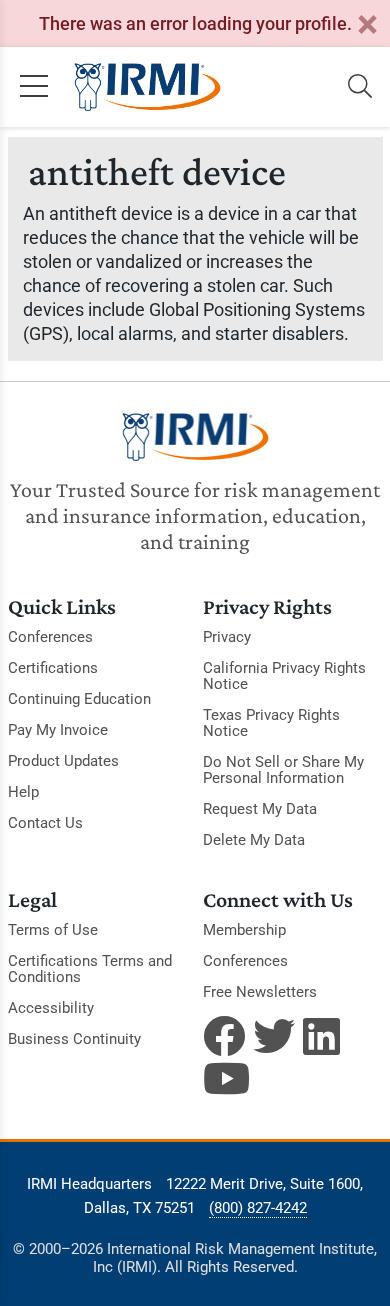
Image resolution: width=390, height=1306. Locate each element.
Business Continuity (74, 1039)
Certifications (53, 668)
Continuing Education (79, 699)
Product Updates (63, 761)
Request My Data (260, 809)
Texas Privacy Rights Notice (271, 723)
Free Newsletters (260, 992)
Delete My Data (254, 840)
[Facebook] (224, 1036)
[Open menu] (34, 87)
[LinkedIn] (324, 1036)
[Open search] (360, 87)
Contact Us (45, 823)
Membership (244, 930)
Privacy (227, 637)
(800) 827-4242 (258, 1208)
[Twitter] (274, 1036)
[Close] (367, 25)
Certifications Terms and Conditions (90, 969)
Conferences (50, 637)
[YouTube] (224, 1078)
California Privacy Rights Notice (284, 676)
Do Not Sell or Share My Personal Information (283, 770)
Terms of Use (53, 930)
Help (23, 792)
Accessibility (51, 1008)
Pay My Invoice (58, 730)
